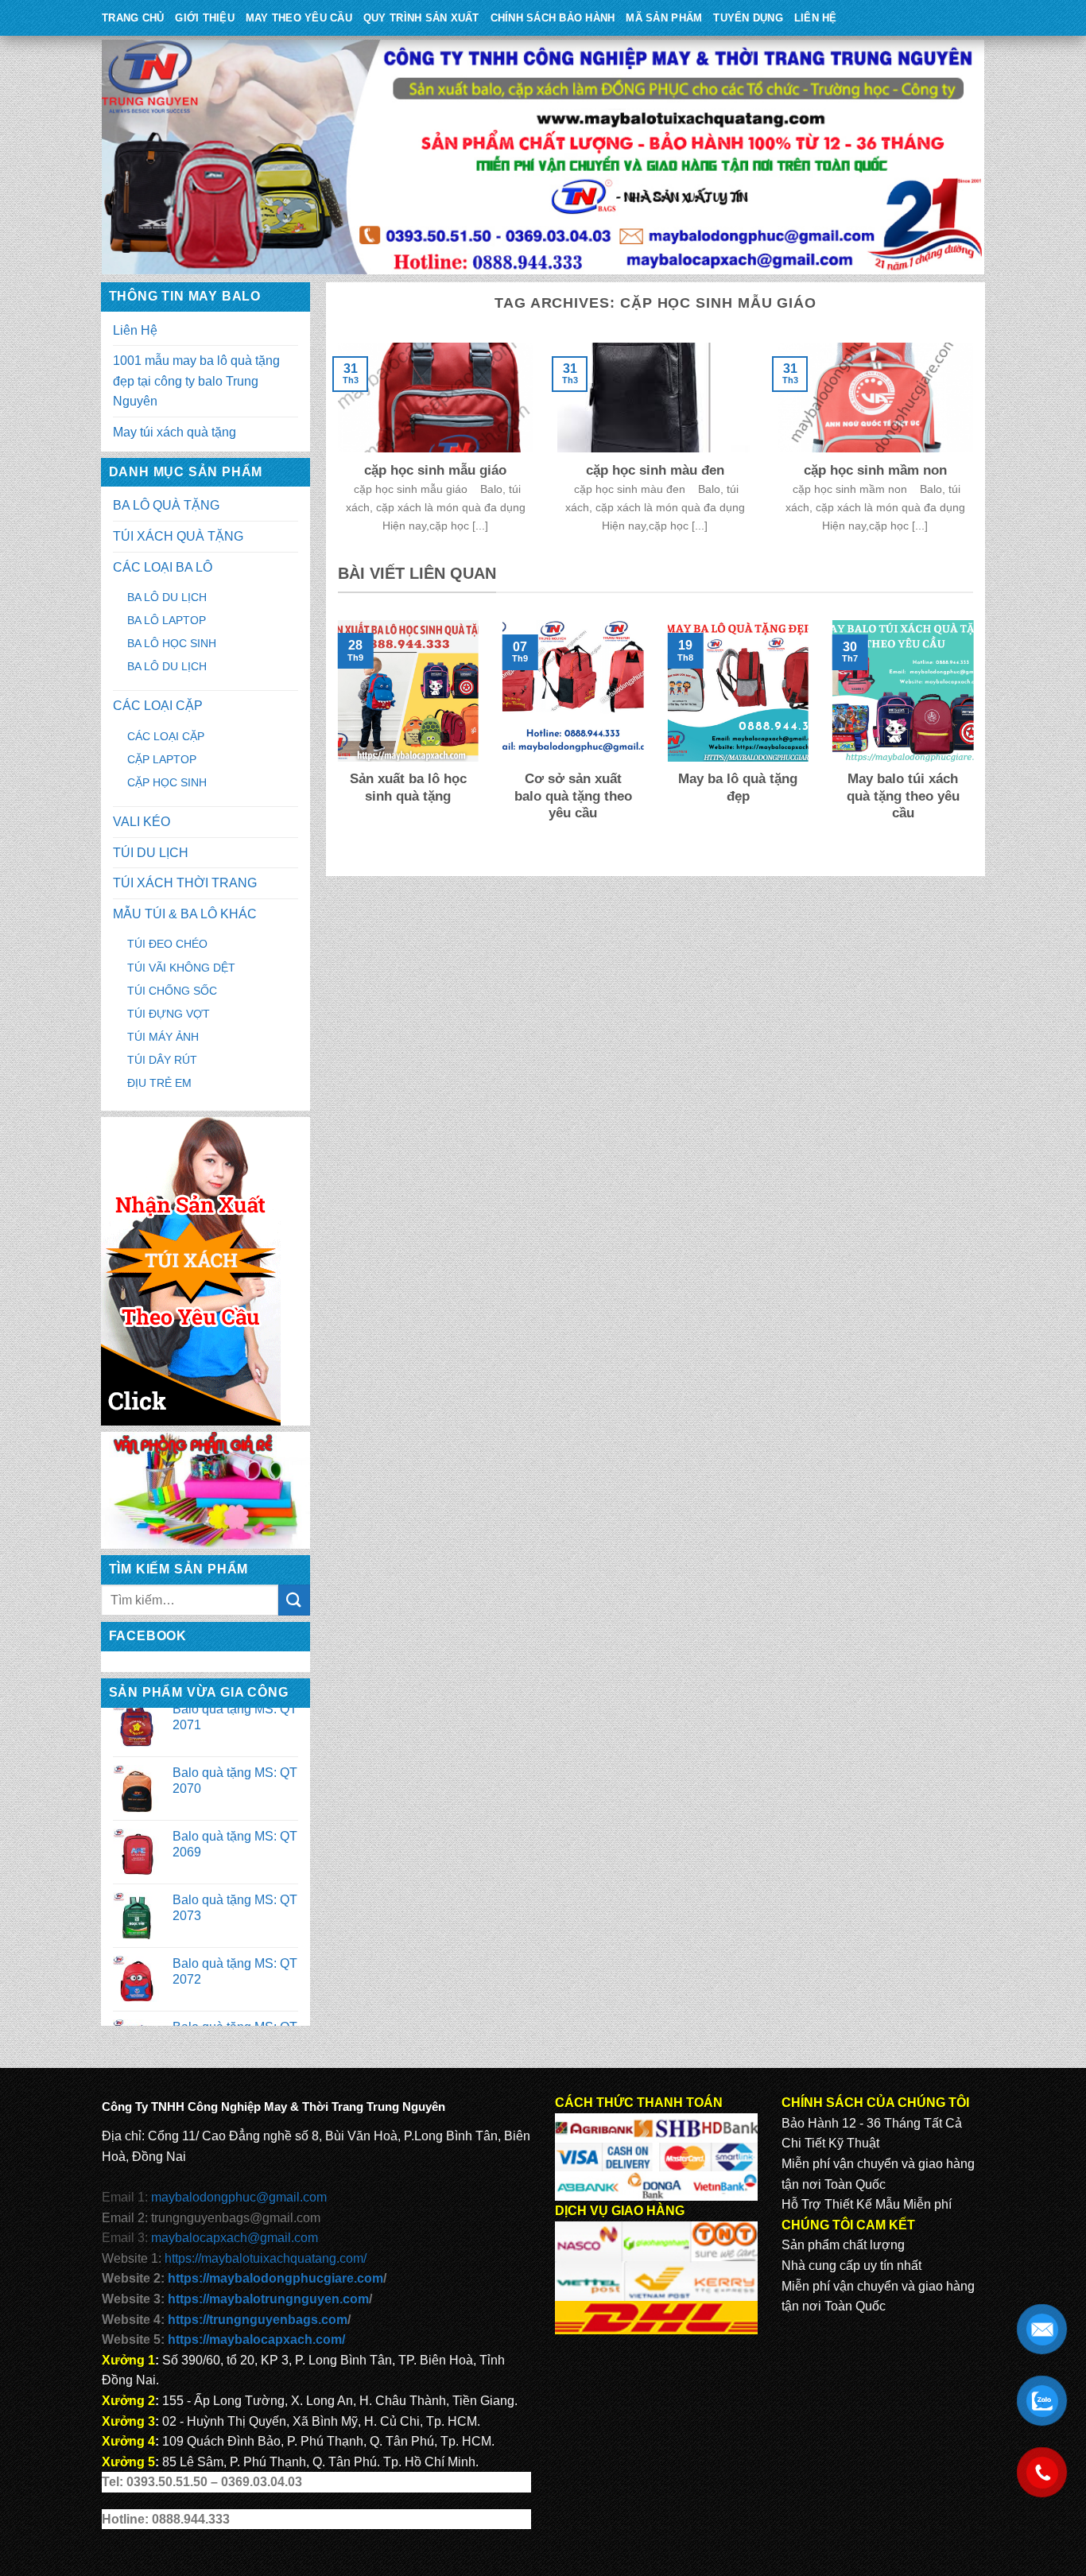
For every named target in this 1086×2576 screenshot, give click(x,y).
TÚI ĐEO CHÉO (167, 944)
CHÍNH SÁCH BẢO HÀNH (553, 18)
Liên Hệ (816, 18)
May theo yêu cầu (299, 18)
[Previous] (335, 741)
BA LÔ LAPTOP (167, 620)
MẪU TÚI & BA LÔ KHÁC (185, 914)
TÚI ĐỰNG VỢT (169, 1014)
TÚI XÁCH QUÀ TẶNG (178, 536)
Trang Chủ (133, 18)
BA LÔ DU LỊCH (167, 597)
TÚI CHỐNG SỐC (172, 991)
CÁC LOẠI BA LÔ (163, 567)
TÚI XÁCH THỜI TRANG (185, 883)
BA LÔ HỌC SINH (172, 643)
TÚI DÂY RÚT (162, 1060)
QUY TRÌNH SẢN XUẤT (421, 18)
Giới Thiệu (205, 18)
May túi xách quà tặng (175, 432)
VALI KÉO (142, 822)
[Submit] (294, 1600)
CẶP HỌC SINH (167, 782)
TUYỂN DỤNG (748, 18)
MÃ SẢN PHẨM (664, 18)
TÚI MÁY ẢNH (163, 1037)
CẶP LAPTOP (162, 759)
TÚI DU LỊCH (151, 853)
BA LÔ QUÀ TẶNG (166, 505)
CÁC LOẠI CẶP (158, 706)
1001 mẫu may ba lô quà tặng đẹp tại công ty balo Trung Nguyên (196, 381)
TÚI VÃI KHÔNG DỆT (181, 968)
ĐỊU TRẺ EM (159, 1083)
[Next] (976, 741)
